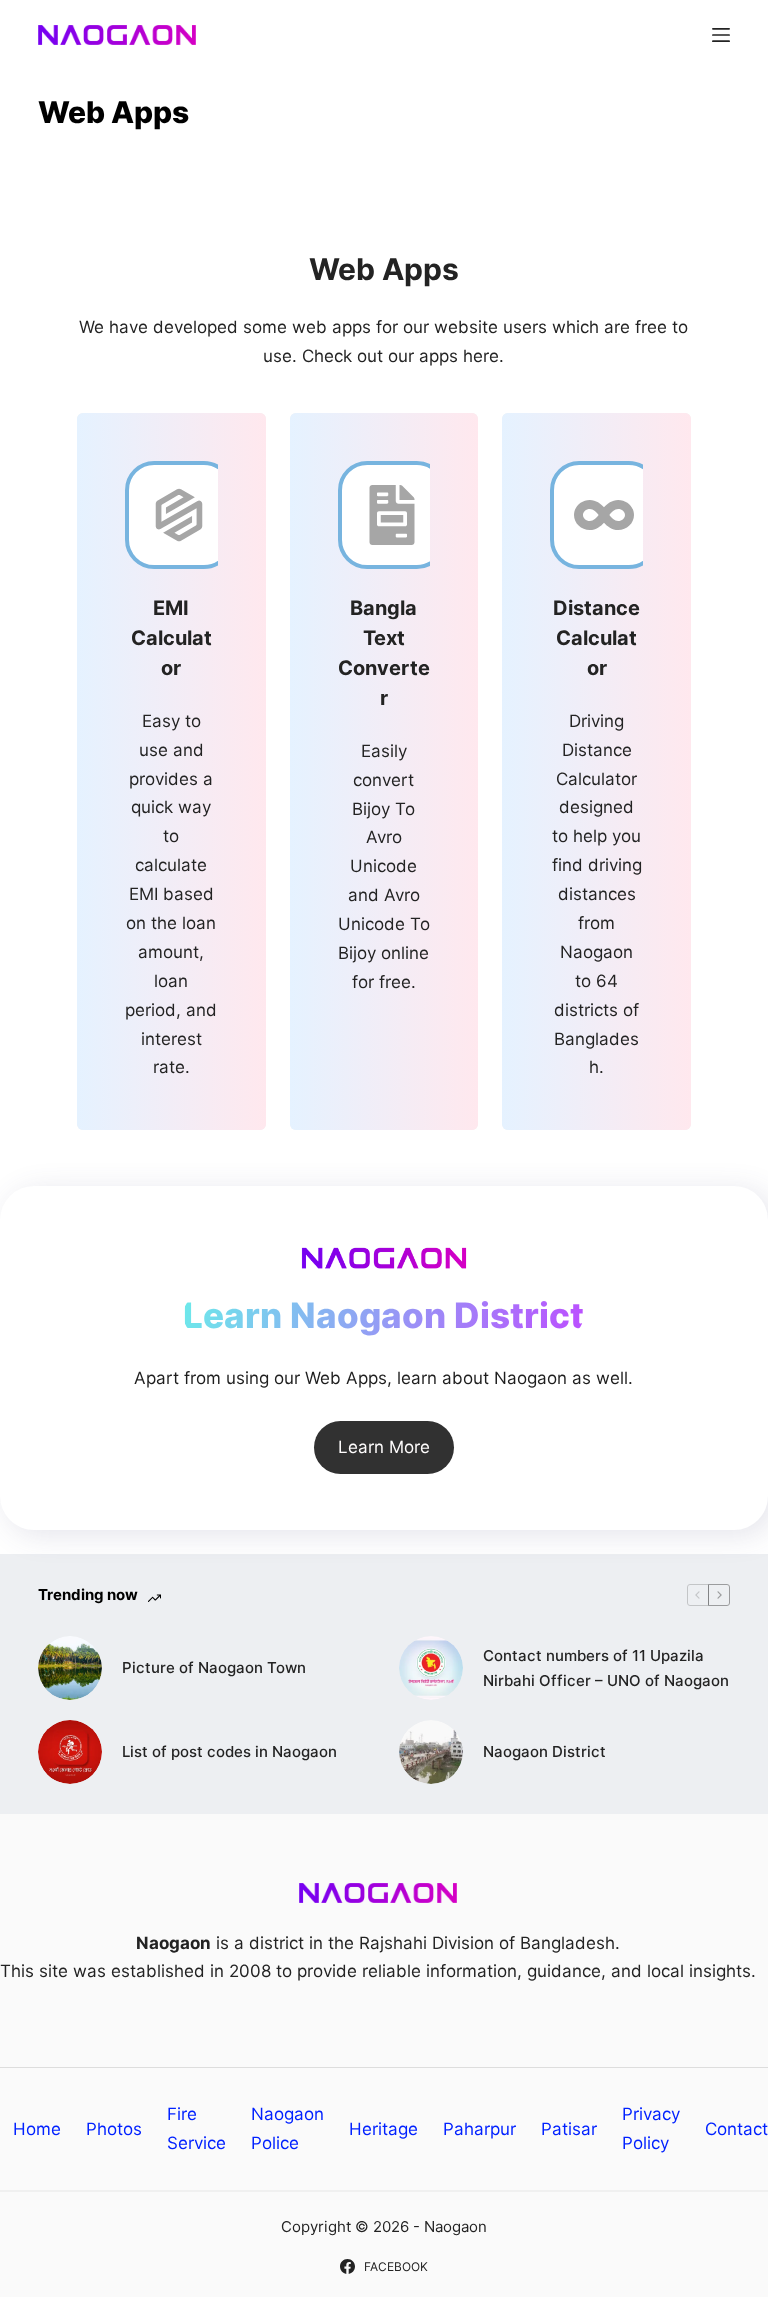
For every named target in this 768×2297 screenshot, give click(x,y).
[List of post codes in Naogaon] (70, 1752)
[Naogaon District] (431, 1752)
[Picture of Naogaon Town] (70, 1668)
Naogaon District (544, 1751)
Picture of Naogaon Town (214, 1667)
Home (37, 2129)
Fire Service (196, 2128)
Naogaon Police (287, 2128)
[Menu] (721, 35)
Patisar (569, 2129)
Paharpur (479, 2129)
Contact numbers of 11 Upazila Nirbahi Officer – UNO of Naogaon (606, 1668)
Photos (114, 2129)
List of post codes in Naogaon (229, 1751)
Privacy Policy (651, 2128)
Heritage (383, 2129)
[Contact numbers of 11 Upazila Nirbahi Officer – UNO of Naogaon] (431, 1668)
